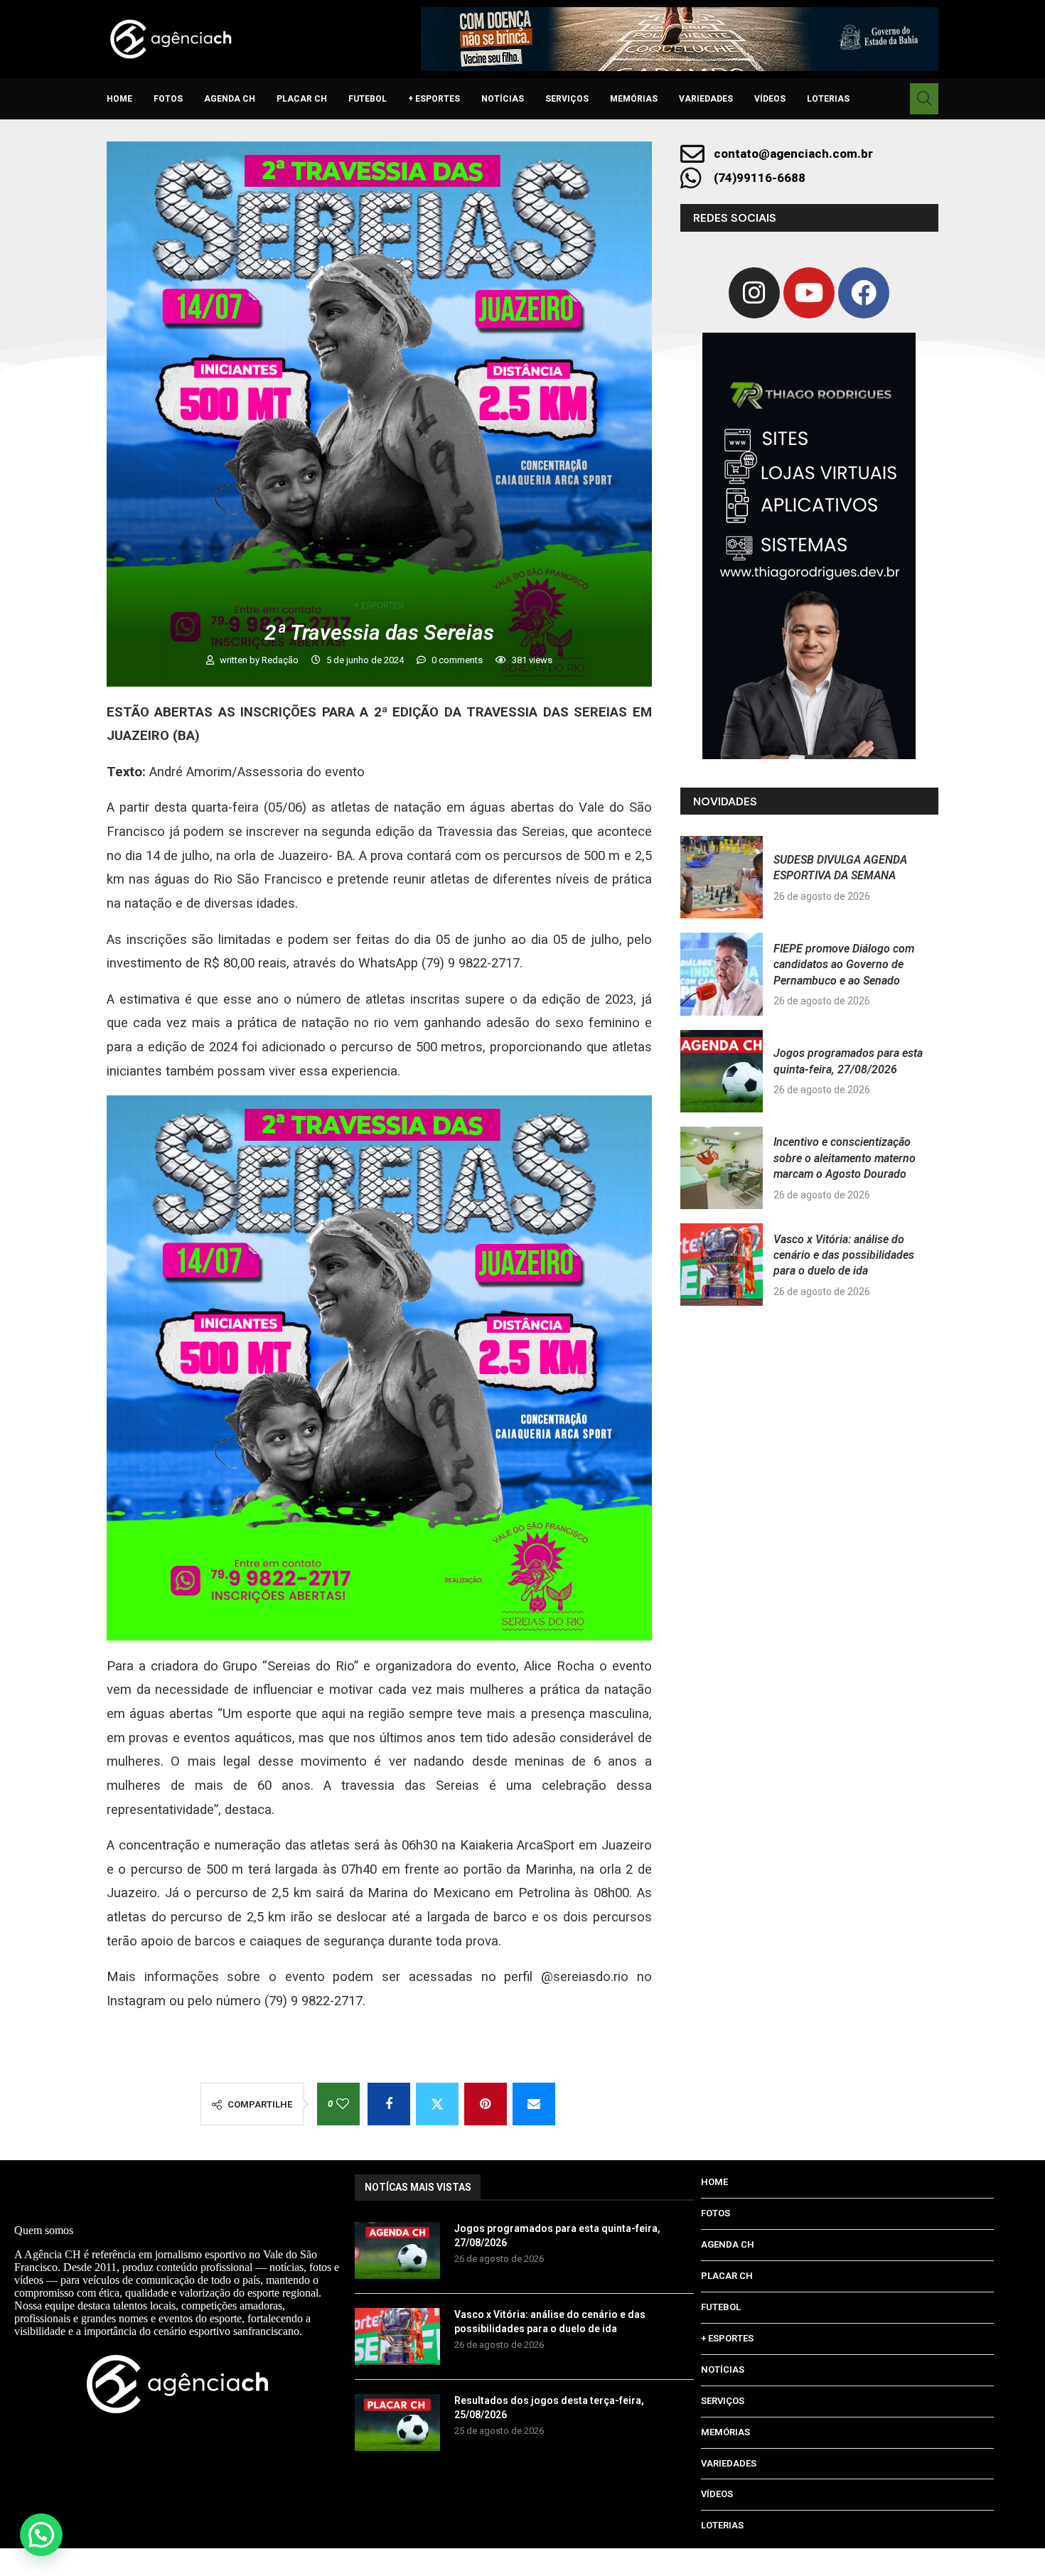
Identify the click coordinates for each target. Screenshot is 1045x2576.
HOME (119, 99)
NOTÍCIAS (503, 99)
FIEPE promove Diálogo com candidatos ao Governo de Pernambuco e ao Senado (844, 965)
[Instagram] (754, 293)
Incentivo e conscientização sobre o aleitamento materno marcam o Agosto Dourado (845, 1158)
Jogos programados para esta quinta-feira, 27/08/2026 (557, 2236)
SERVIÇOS (567, 99)
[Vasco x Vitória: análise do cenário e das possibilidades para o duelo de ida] (722, 1265)
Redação (281, 660)
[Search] (924, 99)
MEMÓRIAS (634, 99)
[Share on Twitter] (437, 2104)
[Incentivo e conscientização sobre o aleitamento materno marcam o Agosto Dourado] (722, 1168)
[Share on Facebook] (389, 2104)
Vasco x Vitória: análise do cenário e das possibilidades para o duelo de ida (844, 1255)
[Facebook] (864, 293)
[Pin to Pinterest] (486, 2104)
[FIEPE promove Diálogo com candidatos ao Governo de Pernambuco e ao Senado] (722, 974)
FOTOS (168, 99)
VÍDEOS (770, 99)
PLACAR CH (302, 99)
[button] (41, 2535)
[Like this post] (343, 2104)
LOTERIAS (828, 99)
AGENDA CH (230, 99)
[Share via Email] (534, 2104)
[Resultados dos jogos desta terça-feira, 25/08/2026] (397, 2422)
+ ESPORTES (434, 99)
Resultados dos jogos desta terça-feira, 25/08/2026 (549, 2408)
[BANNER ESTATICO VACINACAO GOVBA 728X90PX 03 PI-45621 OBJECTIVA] (680, 39)
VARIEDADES (706, 99)
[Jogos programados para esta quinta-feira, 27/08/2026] (722, 1071)
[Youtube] (809, 293)
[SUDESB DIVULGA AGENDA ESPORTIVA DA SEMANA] (722, 877)
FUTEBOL (368, 99)
